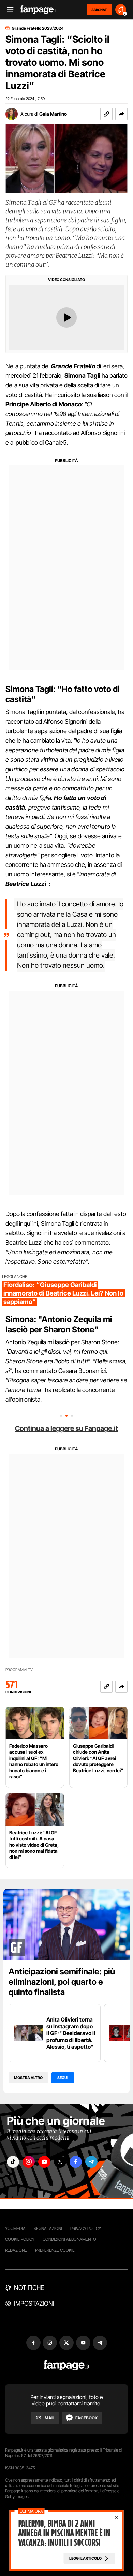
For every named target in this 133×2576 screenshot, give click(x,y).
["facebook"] (76, 2162)
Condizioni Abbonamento (69, 2239)
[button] (121, 114)
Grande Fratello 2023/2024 (38, 28)
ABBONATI (99, 10)
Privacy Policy (86, 2228)
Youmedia (15, 2228)
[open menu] (8, 10)
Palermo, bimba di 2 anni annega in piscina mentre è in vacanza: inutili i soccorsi (64, 2533)
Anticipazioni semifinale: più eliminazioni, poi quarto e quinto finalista (62, 1982)
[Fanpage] (67, 2365)
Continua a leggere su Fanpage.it (66, 1428)
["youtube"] (44, 2162)
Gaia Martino (53, 114)
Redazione (16, 2250)
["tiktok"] (13, 2162)
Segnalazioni (48, 2228)
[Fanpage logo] (39, 10)
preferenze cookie (55, 2250)
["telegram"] (91, 2162)
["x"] (60, 2162)
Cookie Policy (20, 2239)
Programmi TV (19, 1670)
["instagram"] (29, 2162)
